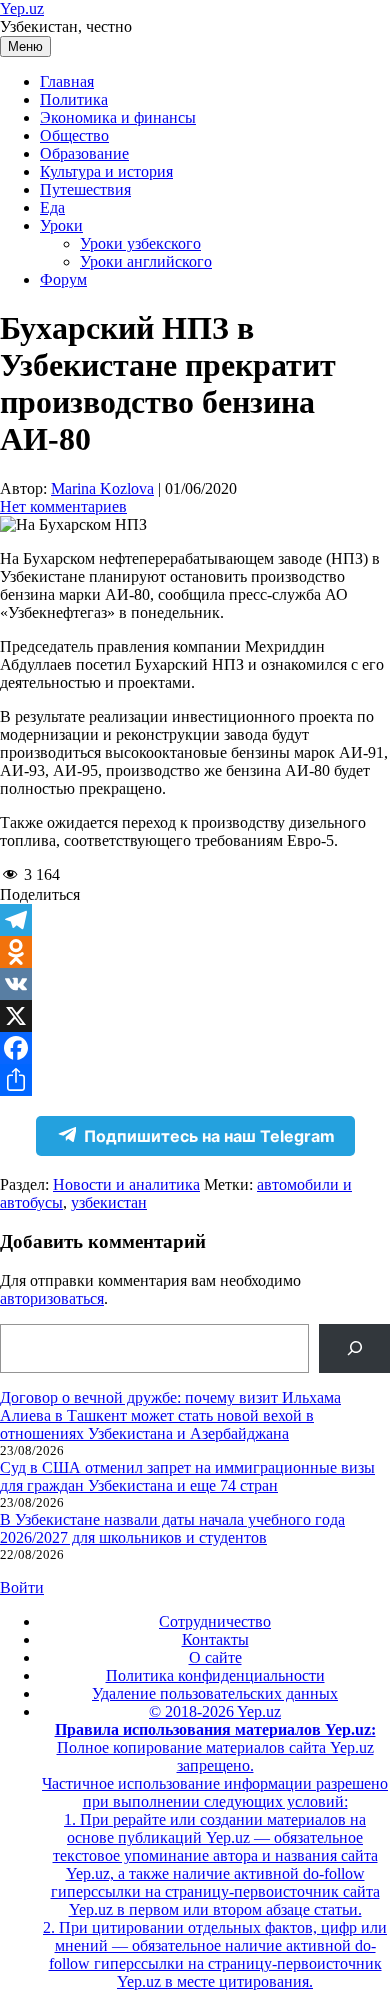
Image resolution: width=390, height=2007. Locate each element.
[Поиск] (354, 1348)
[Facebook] (195, 1048)
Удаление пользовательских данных (215, 1693)
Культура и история (106, 171)
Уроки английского (146, 261)
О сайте (215, 1657)
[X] (195, 1016)
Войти (22, 1587)
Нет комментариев (63, 506)
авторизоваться (52, 1298)
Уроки (61, 225)
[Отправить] (195, 1080)
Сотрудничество (215, 1621)
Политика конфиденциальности (215, 1675)
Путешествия (85, 189)
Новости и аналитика (126, 1184)
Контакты (215, 1639)
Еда (52, 207)
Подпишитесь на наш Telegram (209, 1136)
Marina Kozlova (102, 488)
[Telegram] (195, 920)
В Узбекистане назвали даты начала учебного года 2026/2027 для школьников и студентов (172, 1528)
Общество (74, 135)
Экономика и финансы (118, 117)
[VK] (195, 984)
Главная (67, 81)
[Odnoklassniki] (195, 952)
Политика (74, 99)
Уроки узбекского (140, 243)
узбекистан (109, 1202)
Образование (84, 153)
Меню (25, 46)
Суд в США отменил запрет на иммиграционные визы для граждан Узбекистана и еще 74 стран (187, 1476)
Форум (63, 279)
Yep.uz (22, 8)
